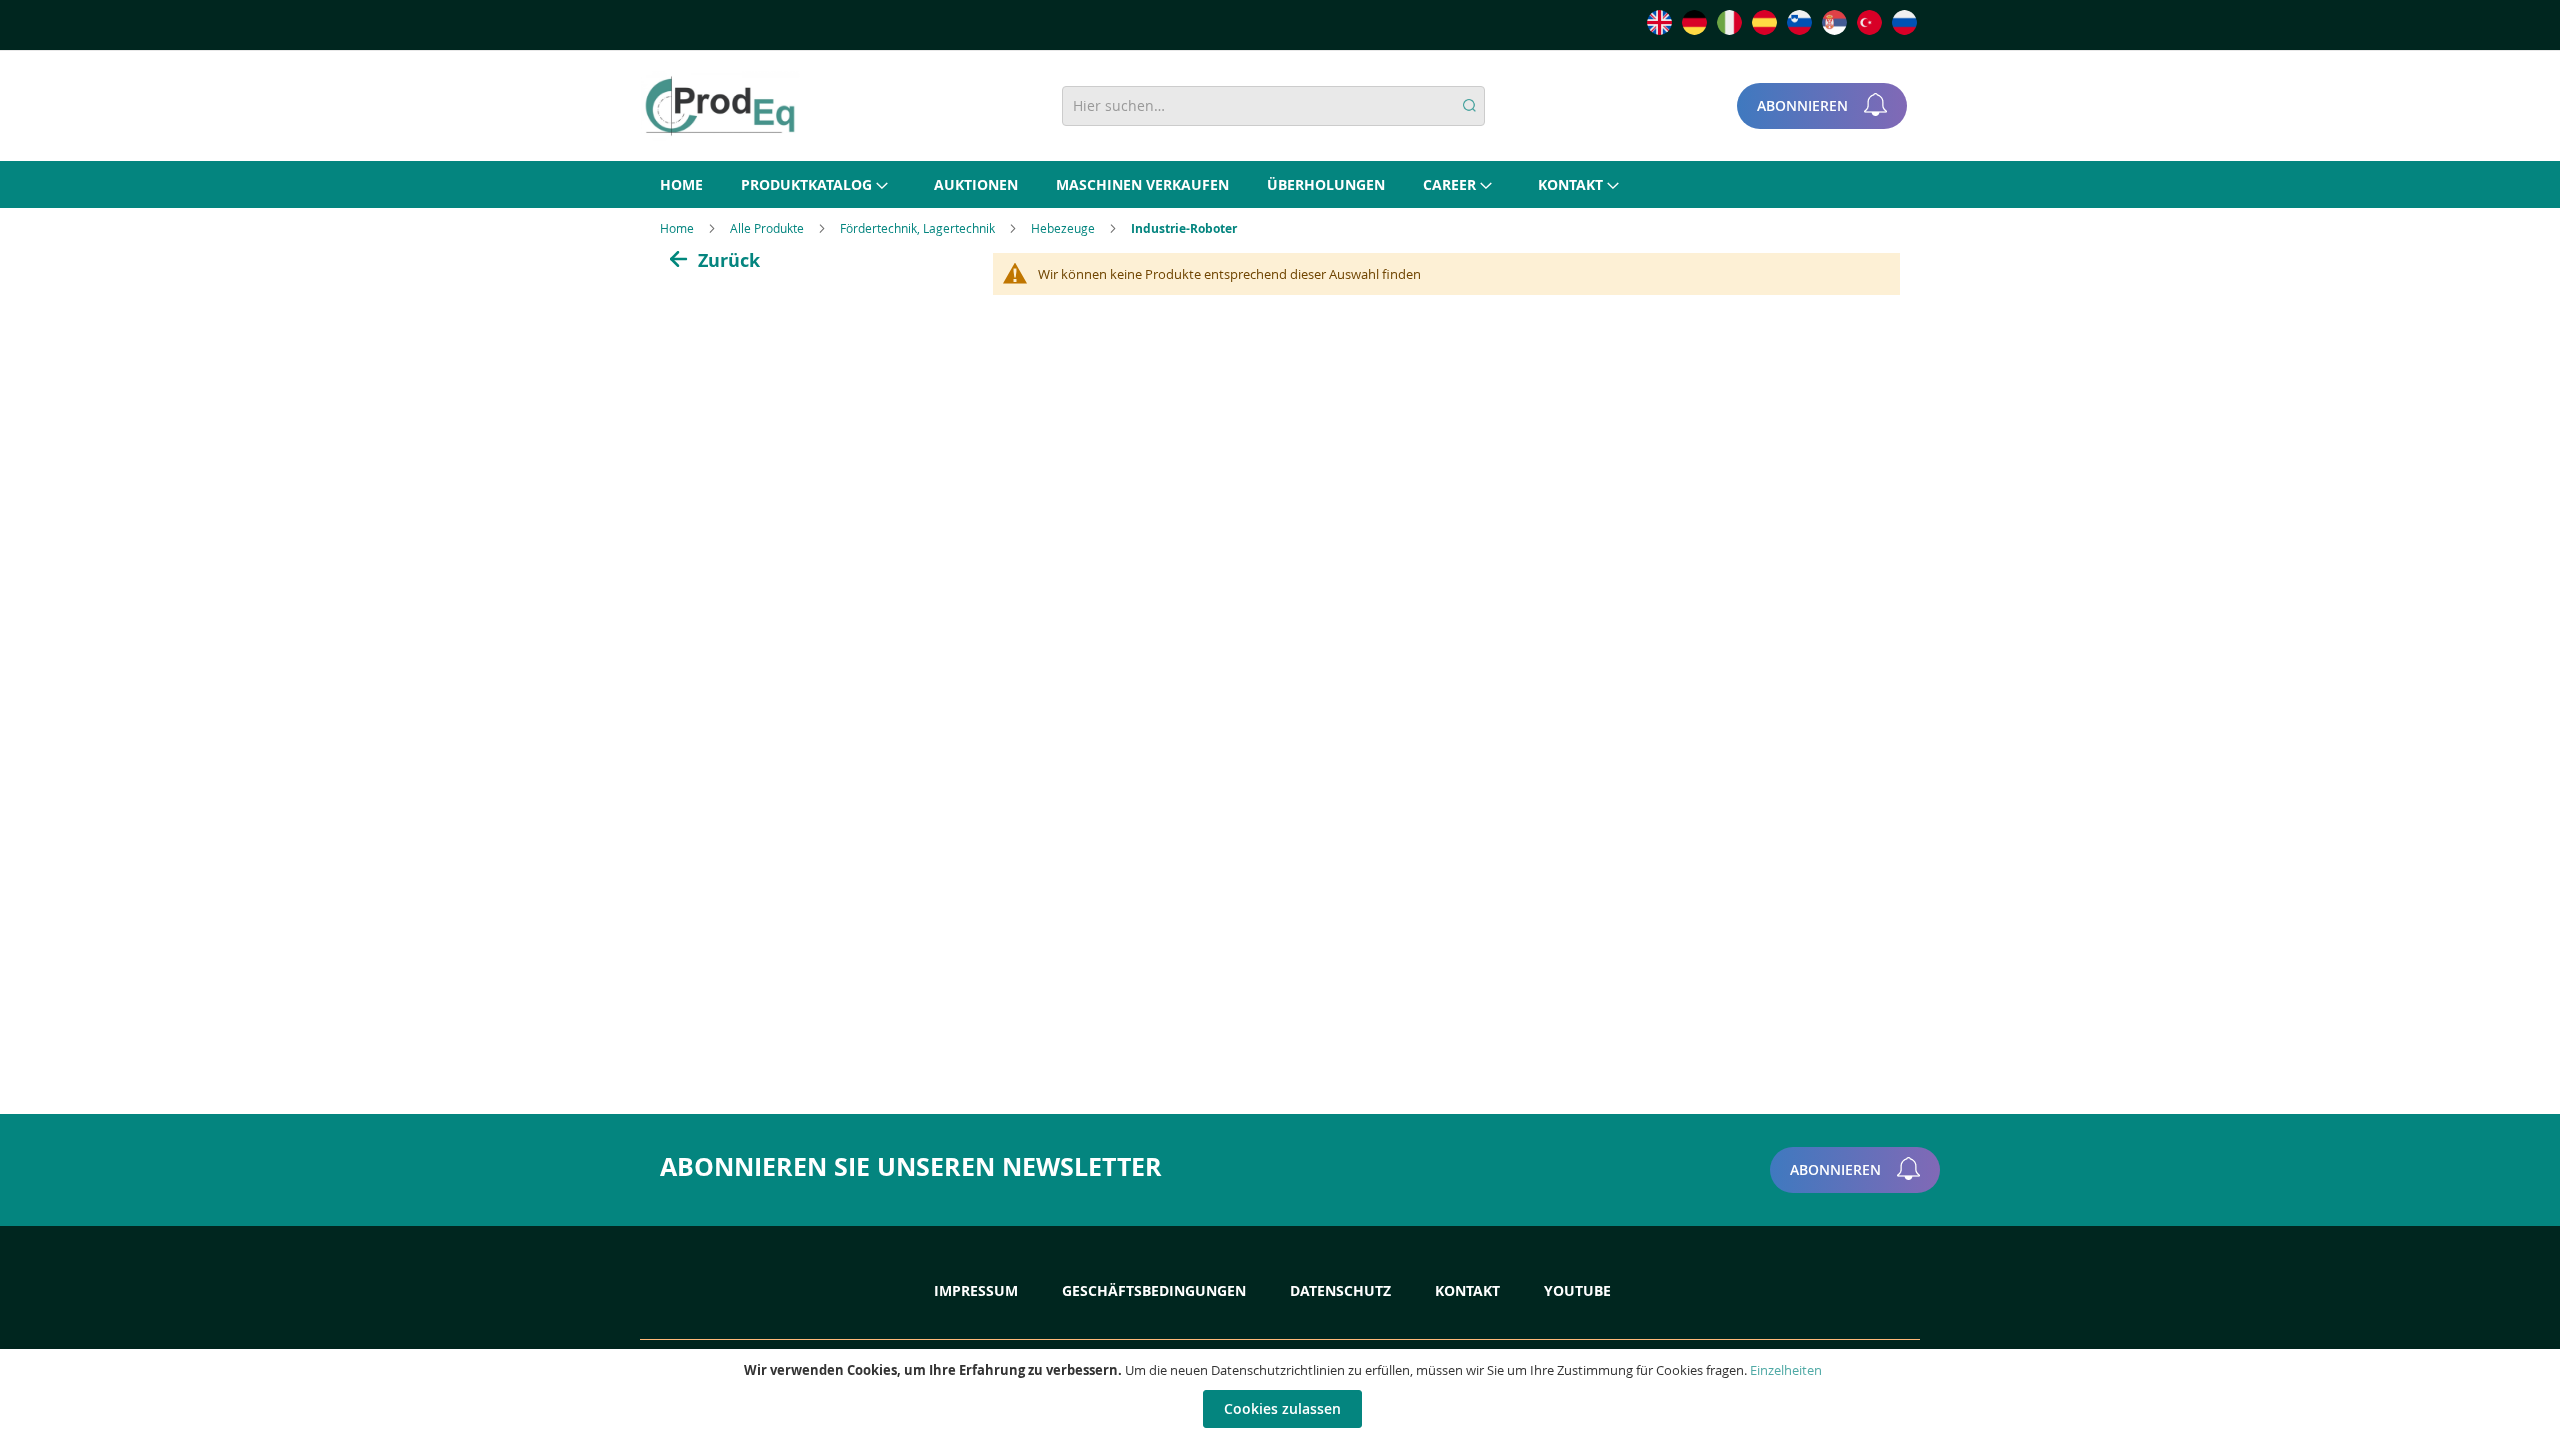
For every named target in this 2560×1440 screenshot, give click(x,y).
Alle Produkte (768, 228)
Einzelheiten (1786, 1370)
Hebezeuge (1064, 228)
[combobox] (1273, 106)
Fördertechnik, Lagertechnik (919, 228)
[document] (1282, 1394)
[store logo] (720, 106)
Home (678, 228)
